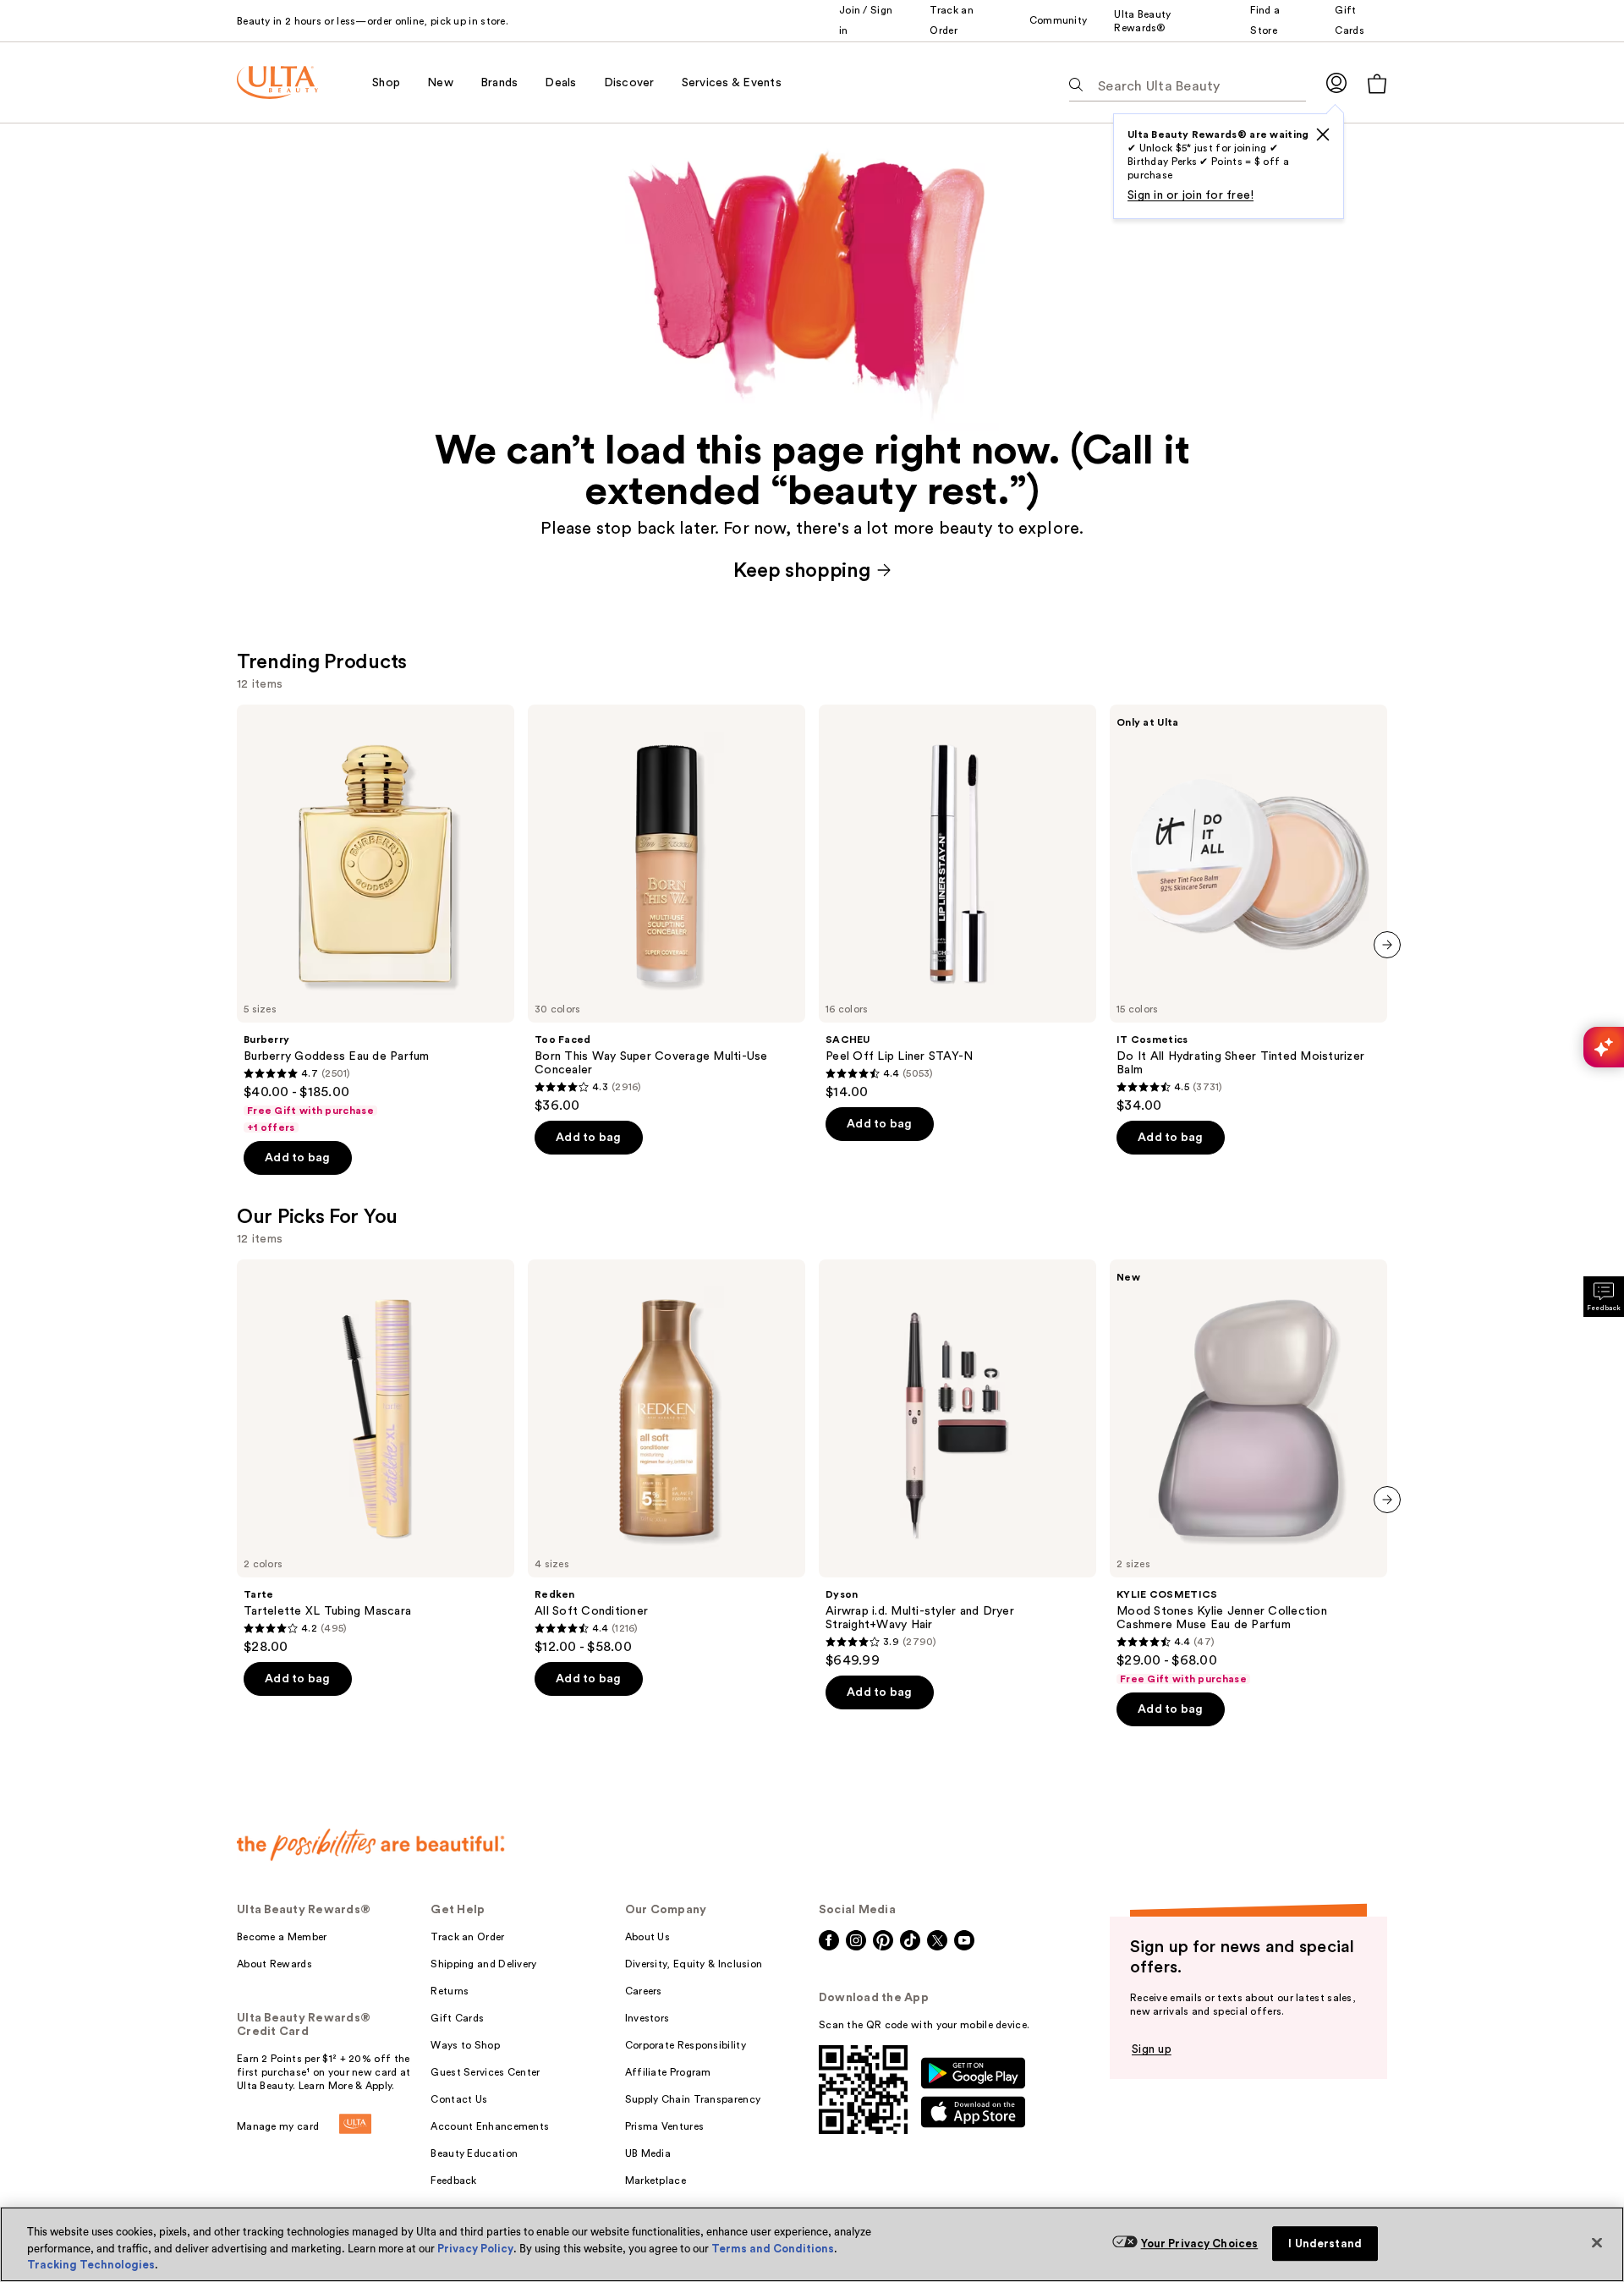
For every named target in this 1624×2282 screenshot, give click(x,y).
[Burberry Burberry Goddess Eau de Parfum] (376, 919)
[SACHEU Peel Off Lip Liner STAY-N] (957, 902)
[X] (1323, 134)
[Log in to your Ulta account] (1336, 82)
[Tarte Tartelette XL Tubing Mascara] (376, 1457)
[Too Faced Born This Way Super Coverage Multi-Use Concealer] (667, 909)
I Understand (1325, 2244)
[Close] (1597, 2242)
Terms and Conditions (773, 2249)
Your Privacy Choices (1200, 2244)
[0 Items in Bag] (1377, 83)
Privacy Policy (475, 2249)
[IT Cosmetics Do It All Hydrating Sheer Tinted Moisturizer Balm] (1248, 909)
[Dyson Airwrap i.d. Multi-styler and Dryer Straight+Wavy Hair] (957, 1464)
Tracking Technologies (91, 2265)
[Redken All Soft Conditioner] (667, 1457)
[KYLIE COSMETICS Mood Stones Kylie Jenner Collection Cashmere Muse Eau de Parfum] (1248, 1473)
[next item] (1387, 945)
